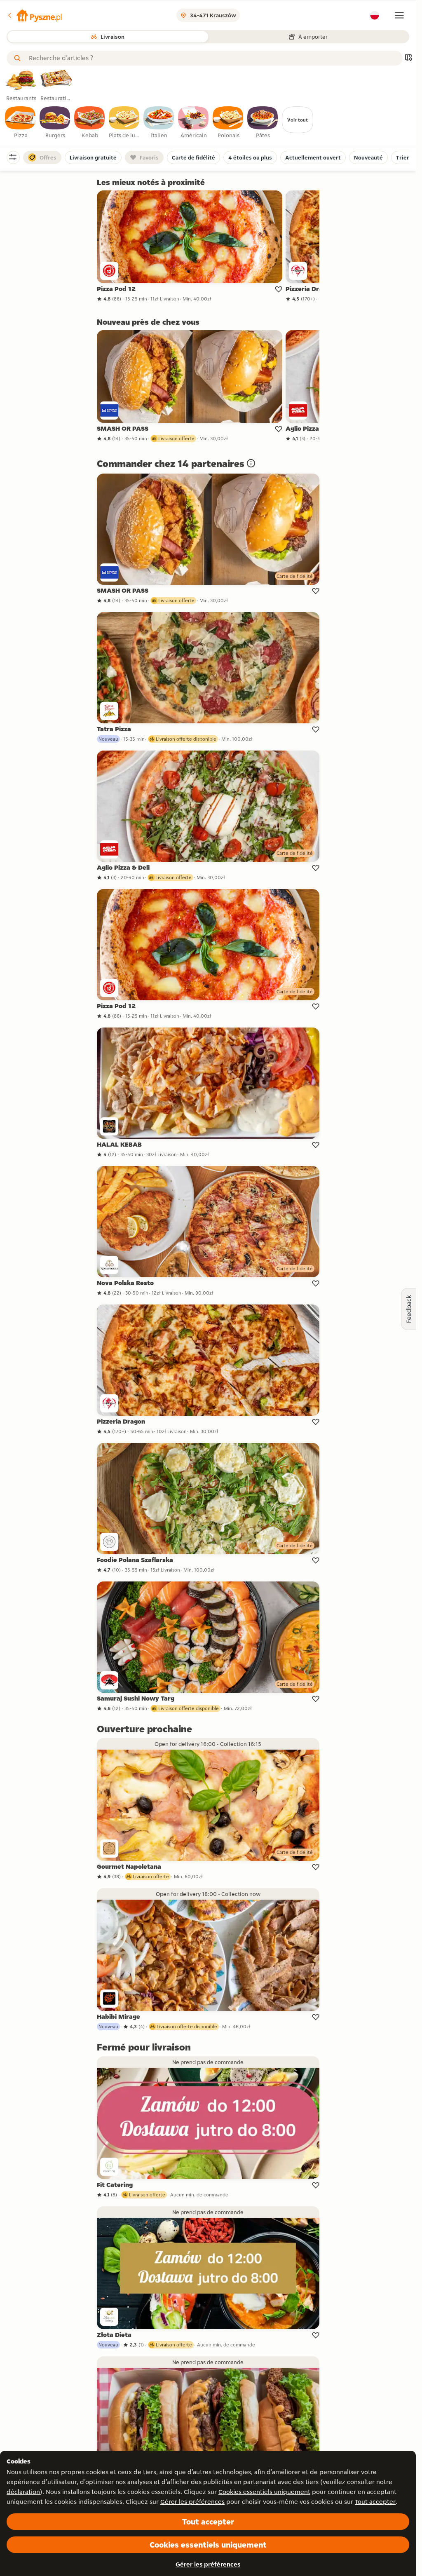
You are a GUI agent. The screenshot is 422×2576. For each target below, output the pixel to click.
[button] (34, 15)
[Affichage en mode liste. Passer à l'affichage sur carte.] (408, 58)
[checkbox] (21, 123)
